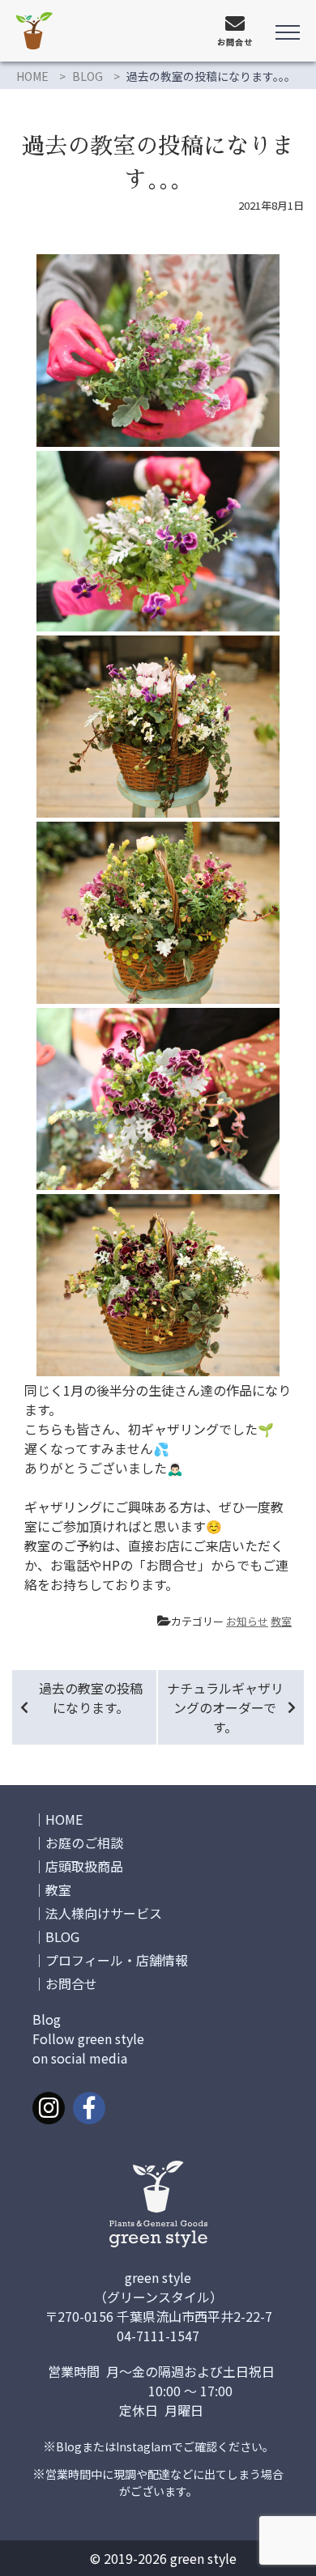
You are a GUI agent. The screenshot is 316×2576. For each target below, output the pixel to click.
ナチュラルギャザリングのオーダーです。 (225, 1707)
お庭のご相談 (84, 1843)
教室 (281, 1621)
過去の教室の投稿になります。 (91, 1698)
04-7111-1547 (158, 2336)
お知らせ (247, 1621)
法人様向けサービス (104, 1913)
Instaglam (144, 2446)
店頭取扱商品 (84, 1866)
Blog (69, 2446)
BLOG (88, 76)
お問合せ (71, 1983)
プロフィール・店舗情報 (117, 1960)
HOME (32, 76)
